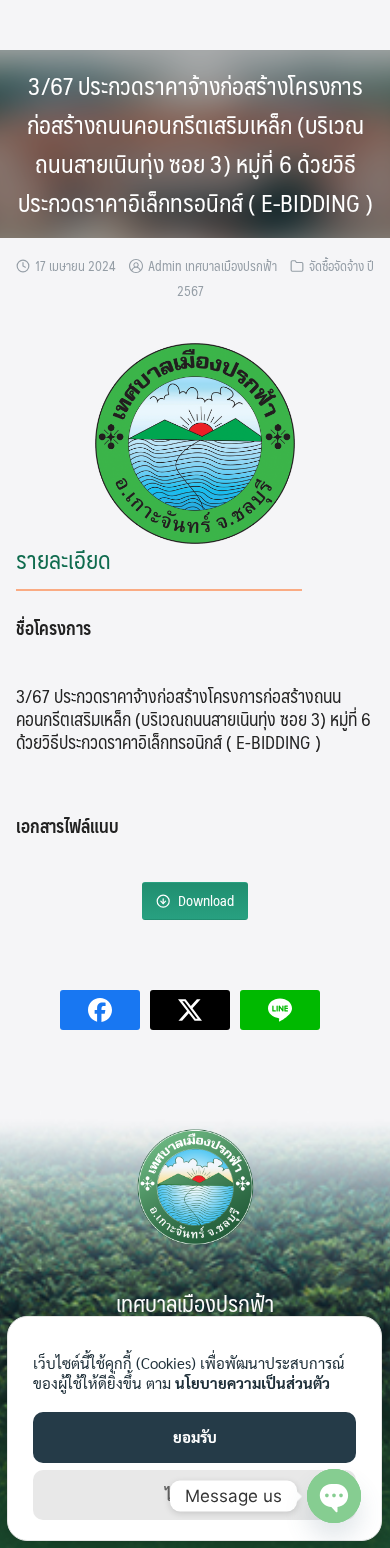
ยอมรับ (195, 1436)
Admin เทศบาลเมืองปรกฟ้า (212, 266)
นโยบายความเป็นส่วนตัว (252, 1382)
